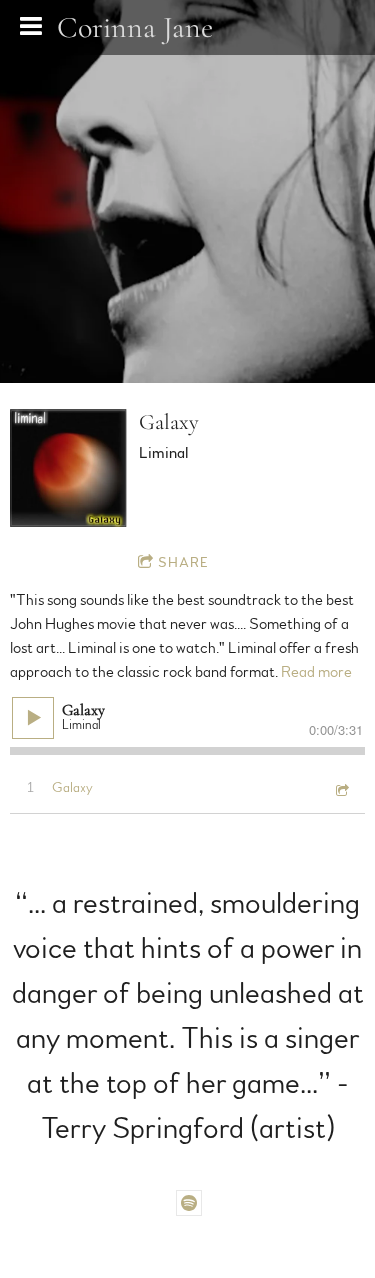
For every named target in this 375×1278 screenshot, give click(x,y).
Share (183, 563)
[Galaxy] (68, 467)
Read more (316, 672)
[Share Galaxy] (341, 789)
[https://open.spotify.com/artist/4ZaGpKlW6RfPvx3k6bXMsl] (189, 1203)
